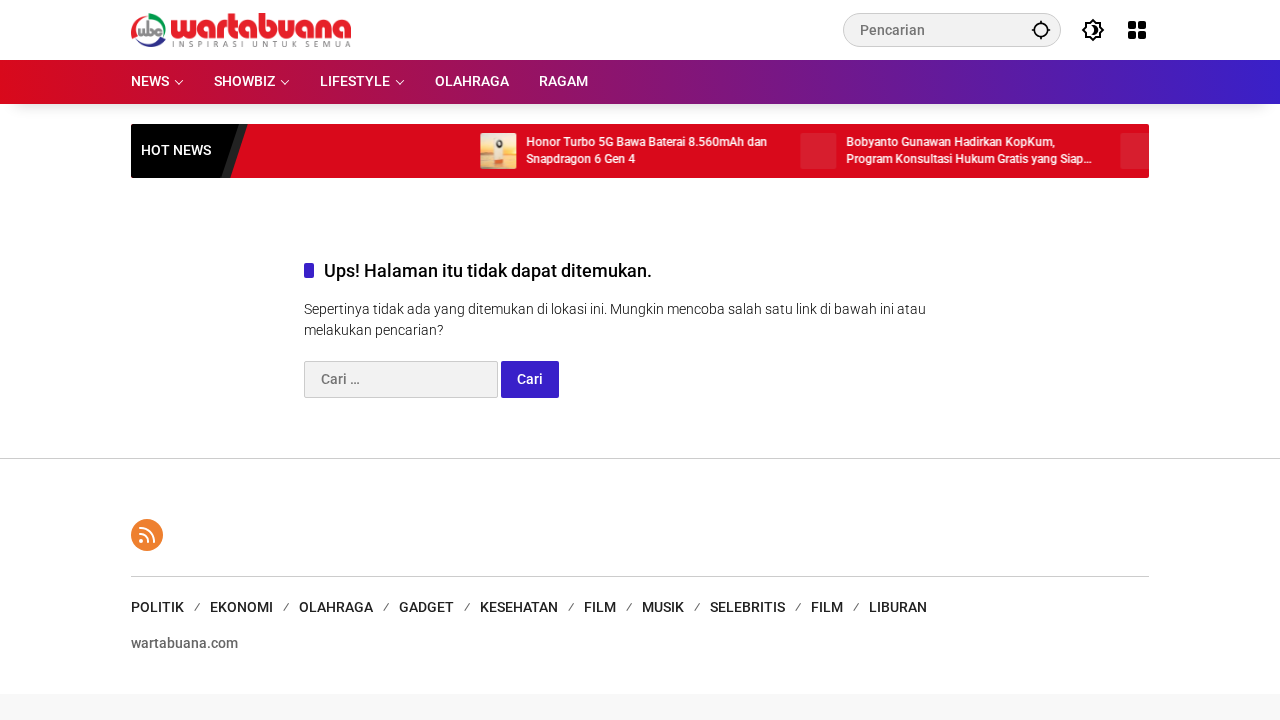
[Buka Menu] (1137, 30)
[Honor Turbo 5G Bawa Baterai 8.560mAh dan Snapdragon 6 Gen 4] (486, 151)
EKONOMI (241, 607)
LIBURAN (898, 607)
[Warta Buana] (241, 29)
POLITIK (157, 607)
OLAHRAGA (336, 607)
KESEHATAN (519, 607)
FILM (600, 607)
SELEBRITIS (747, 607)
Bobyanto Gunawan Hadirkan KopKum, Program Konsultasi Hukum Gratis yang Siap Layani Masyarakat (952, 151)
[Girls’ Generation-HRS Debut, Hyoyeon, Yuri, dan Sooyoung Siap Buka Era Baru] (1126, 151)
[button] (1041, 29)
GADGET (426, 607)
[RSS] (147, 535)
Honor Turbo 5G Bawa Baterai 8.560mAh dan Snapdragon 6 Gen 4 (634, 150)
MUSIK (663, 607)
